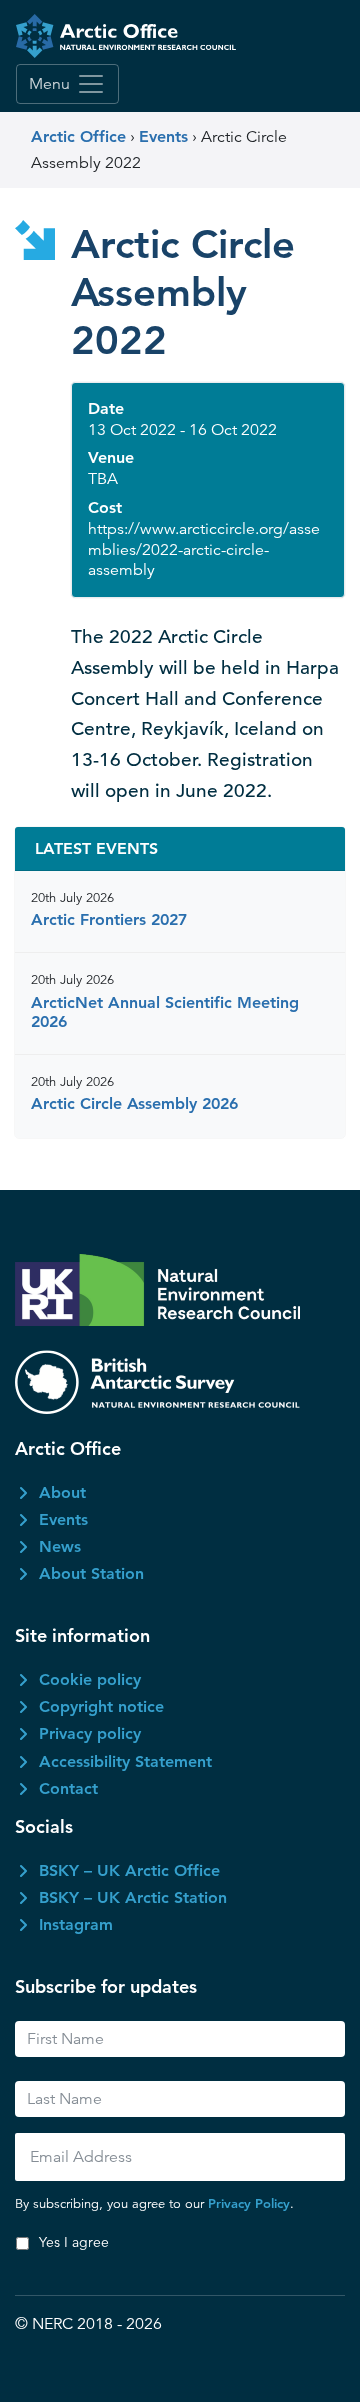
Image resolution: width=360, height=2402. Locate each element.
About (62, 1492)
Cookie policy (90, 1679)
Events (63, 1519)
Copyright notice (101, 1706)
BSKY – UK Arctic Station (133, 1897)
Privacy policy (90, 1733)
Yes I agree (74, 2242)
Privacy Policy (249, 2203)
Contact (68, 1788)
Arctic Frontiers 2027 (109, 919)
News (60, 1546)
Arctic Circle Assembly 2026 (134, 1103)
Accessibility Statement (125, 1761)
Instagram (76, 1924)
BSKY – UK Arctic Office (129, 1870)
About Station (91, 1573)
